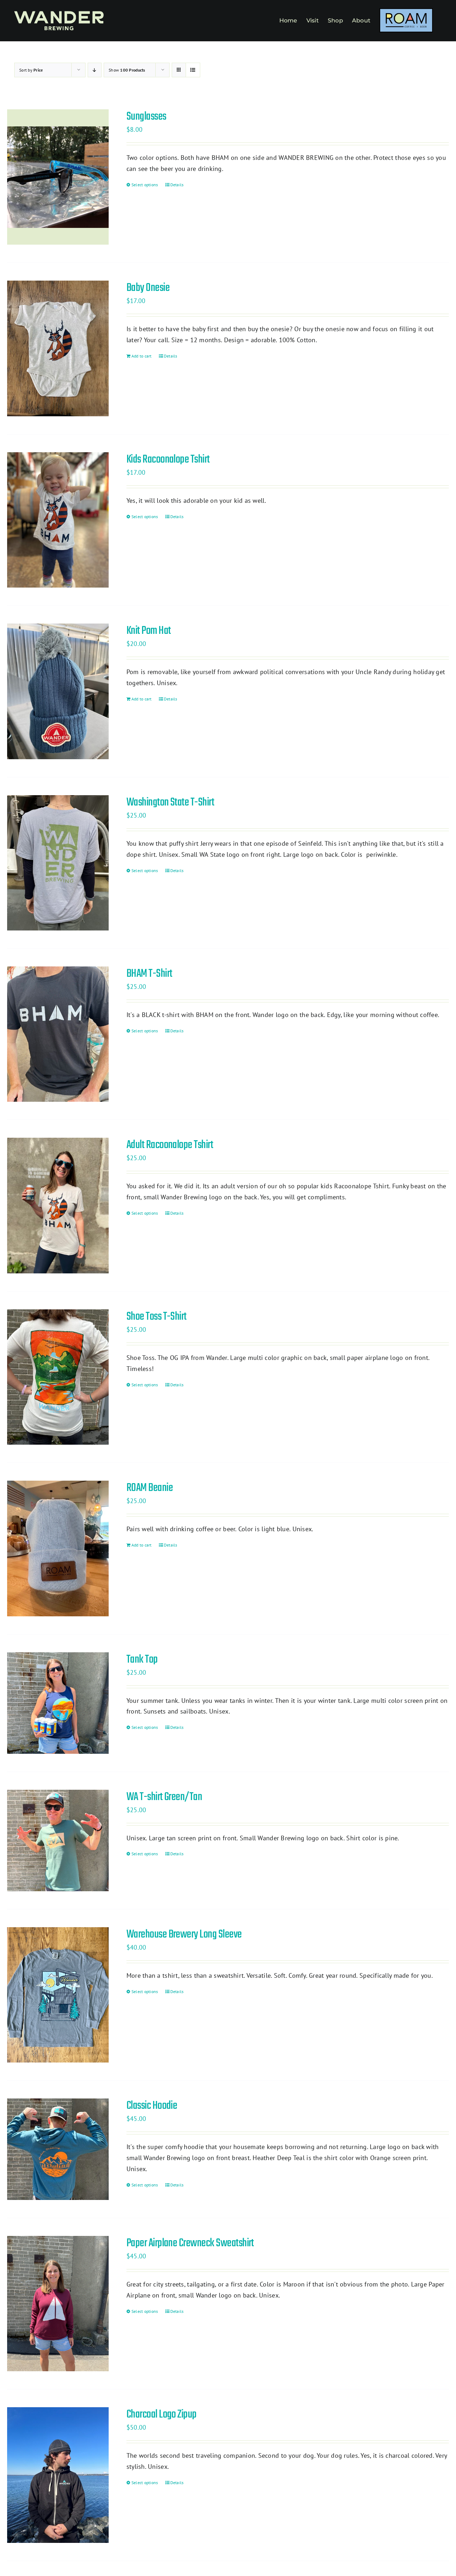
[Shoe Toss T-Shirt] (58, 1377)
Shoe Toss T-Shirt (157, 1317)
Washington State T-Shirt (170, 802)
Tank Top (142, 1660)
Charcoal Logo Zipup (162, 2415)
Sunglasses (146, 117)
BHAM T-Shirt (149, 974)
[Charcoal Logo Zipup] (58, 2475)
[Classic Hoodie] (58, 2149)
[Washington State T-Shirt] (58, 863)
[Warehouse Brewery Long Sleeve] (58, 1995)
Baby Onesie (148, 288)
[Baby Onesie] (58, 348)
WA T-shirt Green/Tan (164, 1797)
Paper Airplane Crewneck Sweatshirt (190, 2243)
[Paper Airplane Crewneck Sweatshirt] (58, 2304)
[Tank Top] (58, 1703)
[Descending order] (95, 70)
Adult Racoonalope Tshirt (170, 1145)
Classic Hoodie (152, 2106)
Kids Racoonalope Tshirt (168, 460)
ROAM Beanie (150, 1488)
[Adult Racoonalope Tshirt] (58, 1205)
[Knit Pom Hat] (58, 691)
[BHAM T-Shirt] (58, 1034)
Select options (145, 185)
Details (177, 185)
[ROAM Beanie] (58, 1548)
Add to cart (142, 356)
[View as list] (193, 70)
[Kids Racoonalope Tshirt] (58, 520)
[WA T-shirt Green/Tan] (58, 1840)
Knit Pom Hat (149, 631)
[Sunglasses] (58, 177)
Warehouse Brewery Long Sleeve (184, 1934)
